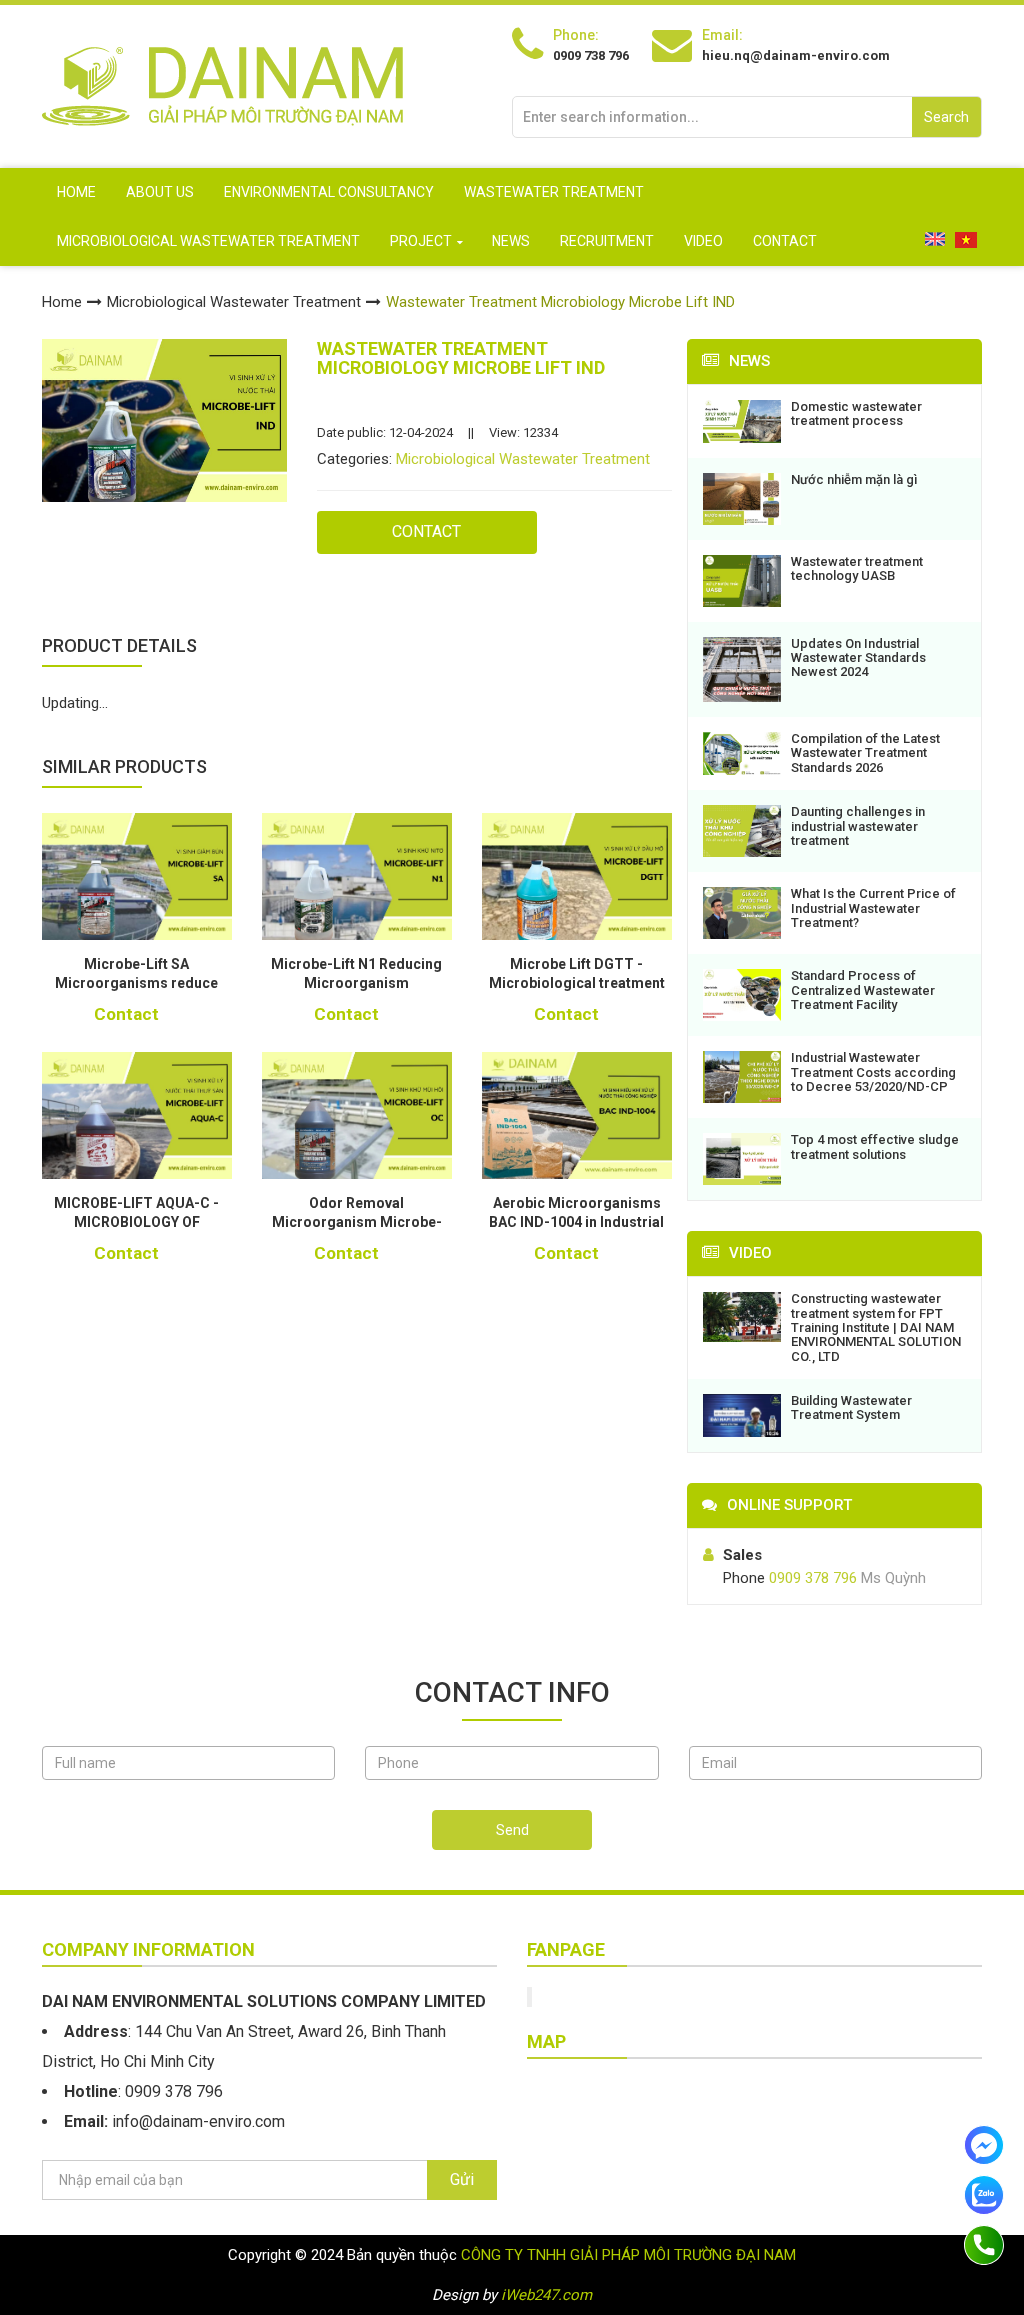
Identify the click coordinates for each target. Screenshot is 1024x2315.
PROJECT (421, 241)
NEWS (511, 241)
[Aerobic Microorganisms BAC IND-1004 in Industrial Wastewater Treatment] (577, 1115)
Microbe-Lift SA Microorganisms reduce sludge (136, 983)
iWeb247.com (546, 2295)
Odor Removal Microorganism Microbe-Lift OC (357, 1222)
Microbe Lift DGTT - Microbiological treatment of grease (577, 983)
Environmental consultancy (329, 192)
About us (160, 192)
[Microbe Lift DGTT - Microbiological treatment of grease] (577, 876)
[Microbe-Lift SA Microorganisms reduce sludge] (137, 876)
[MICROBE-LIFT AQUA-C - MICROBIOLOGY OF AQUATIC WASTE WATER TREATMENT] (137, 1115)
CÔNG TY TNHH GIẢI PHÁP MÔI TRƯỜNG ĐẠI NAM (628, 2255)
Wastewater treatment (554, 192)
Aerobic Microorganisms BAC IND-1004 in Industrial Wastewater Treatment (576, 1222)
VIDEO (703, 241)
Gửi (462, 2179)
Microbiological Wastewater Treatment (208, 241)
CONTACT (426, 531)
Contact (785, 241)
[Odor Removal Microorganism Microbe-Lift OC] (357, 1115)
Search (946, 117)
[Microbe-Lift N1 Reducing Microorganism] (357, 876)
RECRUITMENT (607, 241)
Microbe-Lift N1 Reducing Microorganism (356, 974)
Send (512, 1830)
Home (76, 192)
